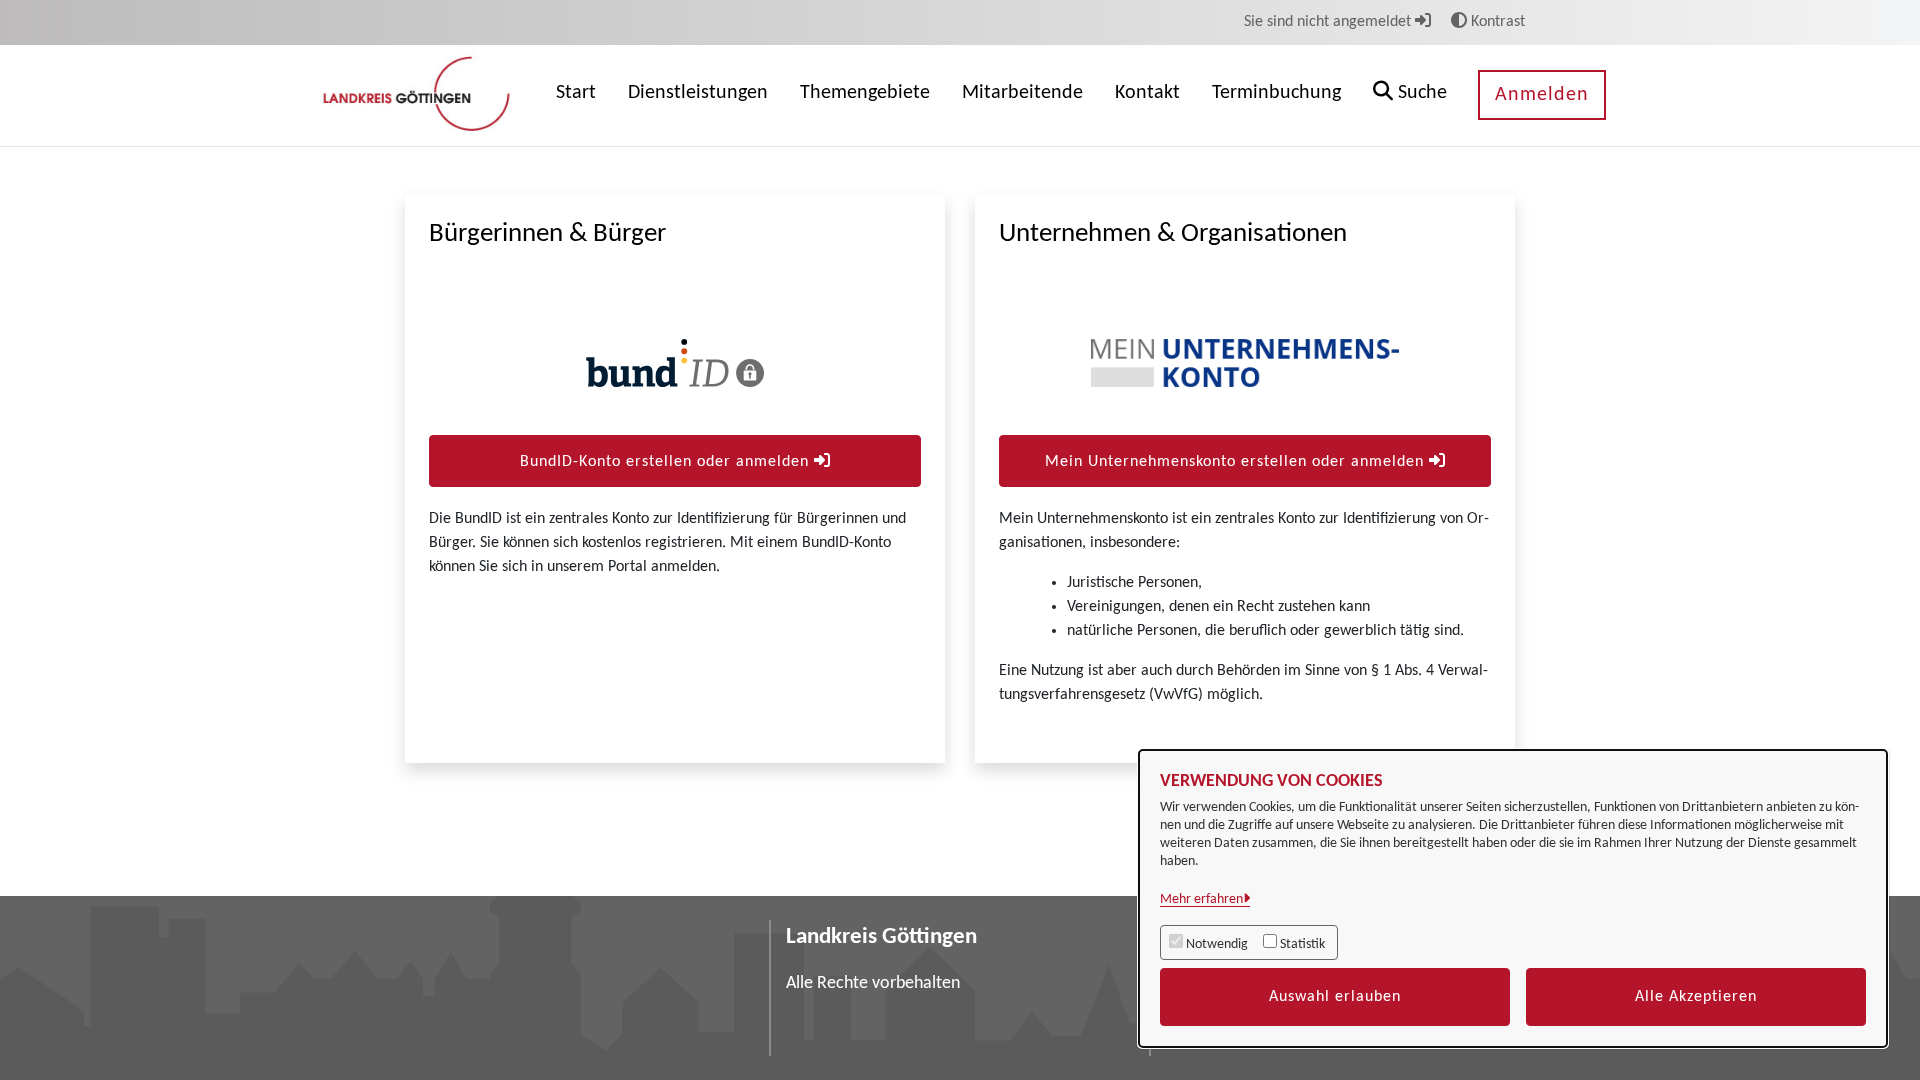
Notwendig (1217, 944)
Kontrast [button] (1496, 22)
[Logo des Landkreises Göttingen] (419, 95)
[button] (1410, 95)
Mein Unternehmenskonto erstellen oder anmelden (1237, 462)
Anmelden (1542, 95)
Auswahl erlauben (1335, 997)
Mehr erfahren (1201, 899)
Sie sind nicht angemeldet (1329, 22)
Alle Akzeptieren (1696, 997)
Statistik (1302, 944)
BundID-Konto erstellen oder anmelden (667, 462)
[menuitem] (576, 95)
